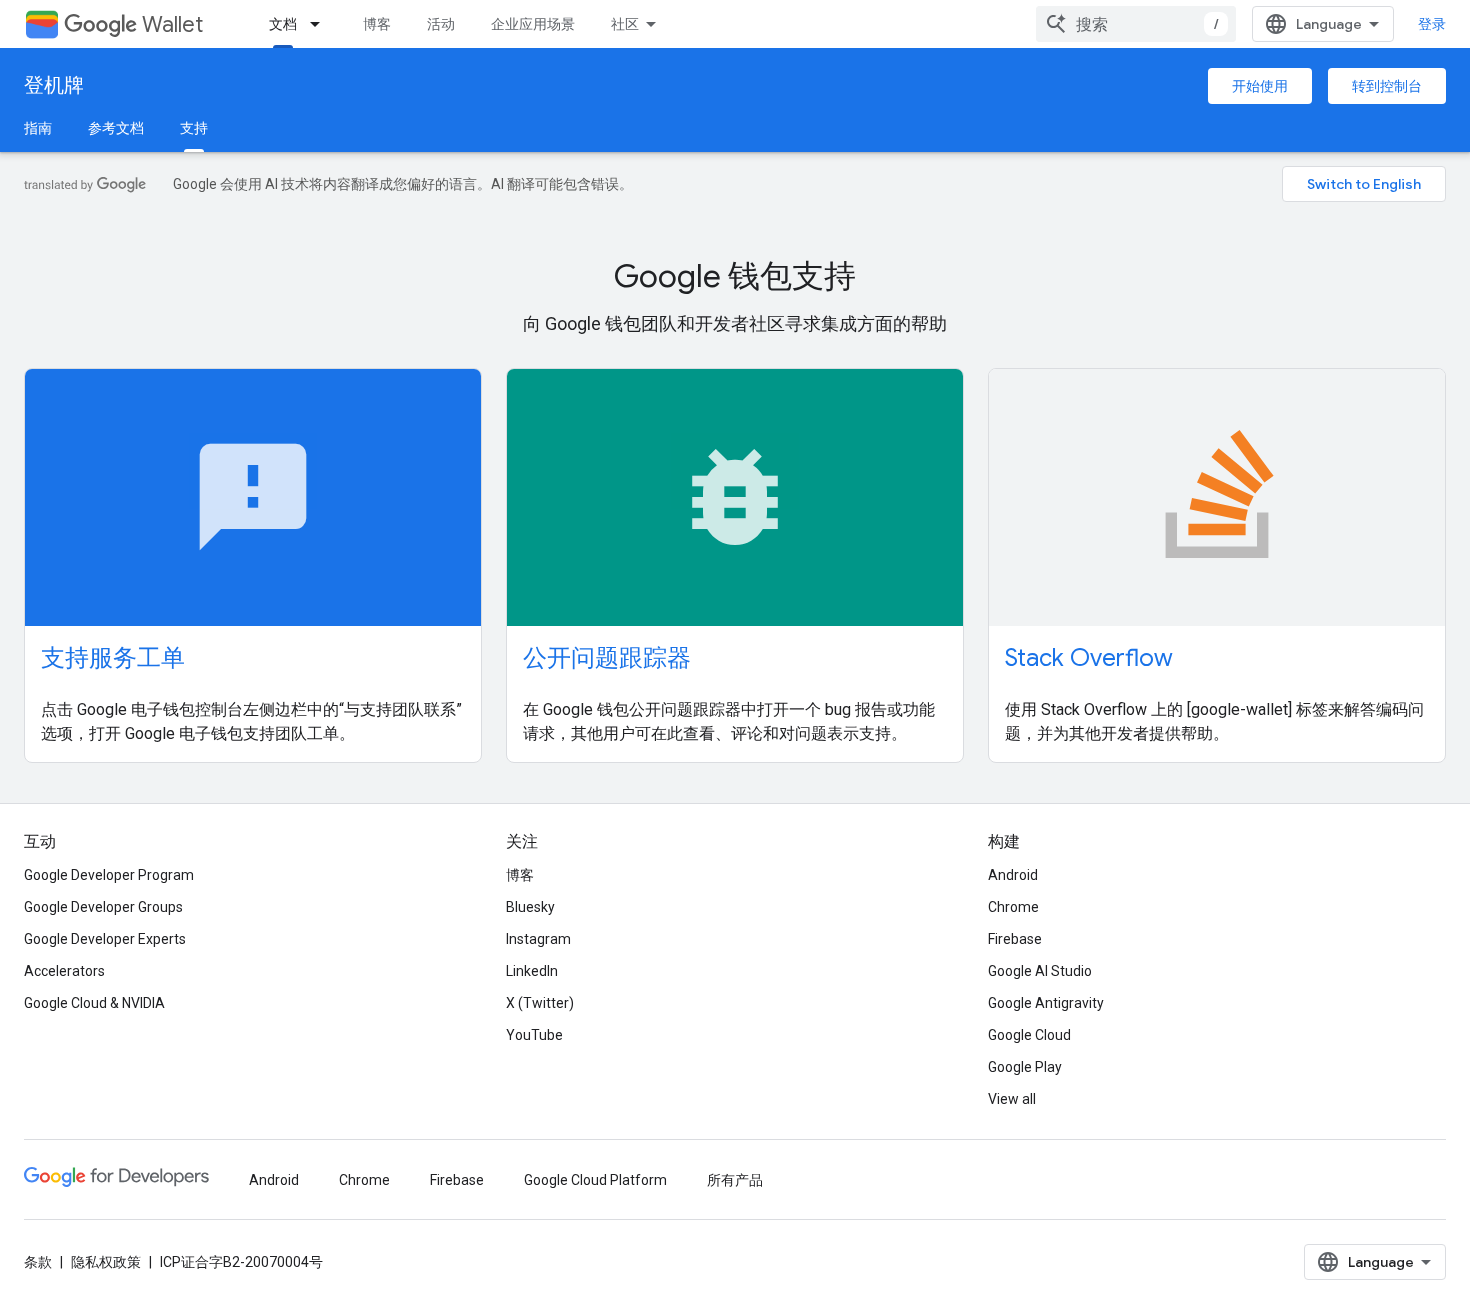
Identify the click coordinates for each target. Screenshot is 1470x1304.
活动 (441, 24)
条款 (38, 1262)
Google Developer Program (109, 875)
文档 (283, 24)
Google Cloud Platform (595, 1180)
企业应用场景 (533, 24)
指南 (38, 128)
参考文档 (116, 128)
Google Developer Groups (103, 907)
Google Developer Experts (105, 939)
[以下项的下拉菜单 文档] (321, 24)
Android (1013, 875)
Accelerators (64, 971)
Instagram (538, 939)
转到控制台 (1387, 86)
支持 (194, 128)
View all (1012, 1099)
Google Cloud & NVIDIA (94, 1003)
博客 (377, 24)
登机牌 (54, 85)
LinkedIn (532, 971)
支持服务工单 (113, 658)
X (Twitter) (540, 1003)
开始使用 (1260, 86)
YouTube (534, 1035)
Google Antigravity (1046, 1003)
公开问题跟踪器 (607, 658)
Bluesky (530, 907)
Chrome (1013, 907)
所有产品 (735, 1180)
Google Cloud (1029, 1035)
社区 (625, 24)
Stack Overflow (1089, 658)
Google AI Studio (1040, 971)
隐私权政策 (106, 1262)
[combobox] (1136, 24)
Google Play (1025, 1067)
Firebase (1015, 939)
